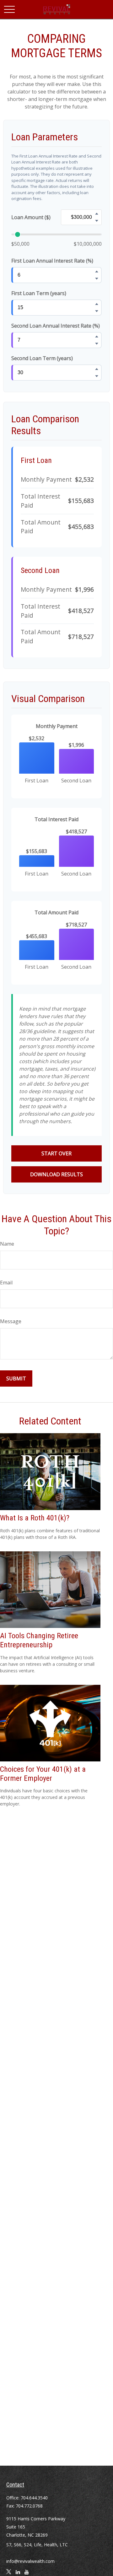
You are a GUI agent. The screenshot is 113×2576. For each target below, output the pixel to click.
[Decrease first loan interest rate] (97, 279)
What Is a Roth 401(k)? (35, 1518)
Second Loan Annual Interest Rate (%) (56, 326)
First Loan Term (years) (39, 293)
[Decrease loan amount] (97, 221)
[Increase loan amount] (97, 213)
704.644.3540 (34, 2498)
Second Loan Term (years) (42, 358)
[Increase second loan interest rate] (97, 336)
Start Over (56, 1153)
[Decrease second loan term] (97, 376)
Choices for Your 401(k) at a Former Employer (43, 1774)
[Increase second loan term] (97, 369)
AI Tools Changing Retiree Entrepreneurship (39, 1640)
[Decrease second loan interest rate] (97, 344)
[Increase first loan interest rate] (97, 271)
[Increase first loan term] (97, 304)
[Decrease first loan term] (97, 311)
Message (11, 1321)
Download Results (56, 1174)
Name (7, 1244)
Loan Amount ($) (31, 217)
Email (6, 1283)
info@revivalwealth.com (30, 2561)
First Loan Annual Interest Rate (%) (52, 261)
